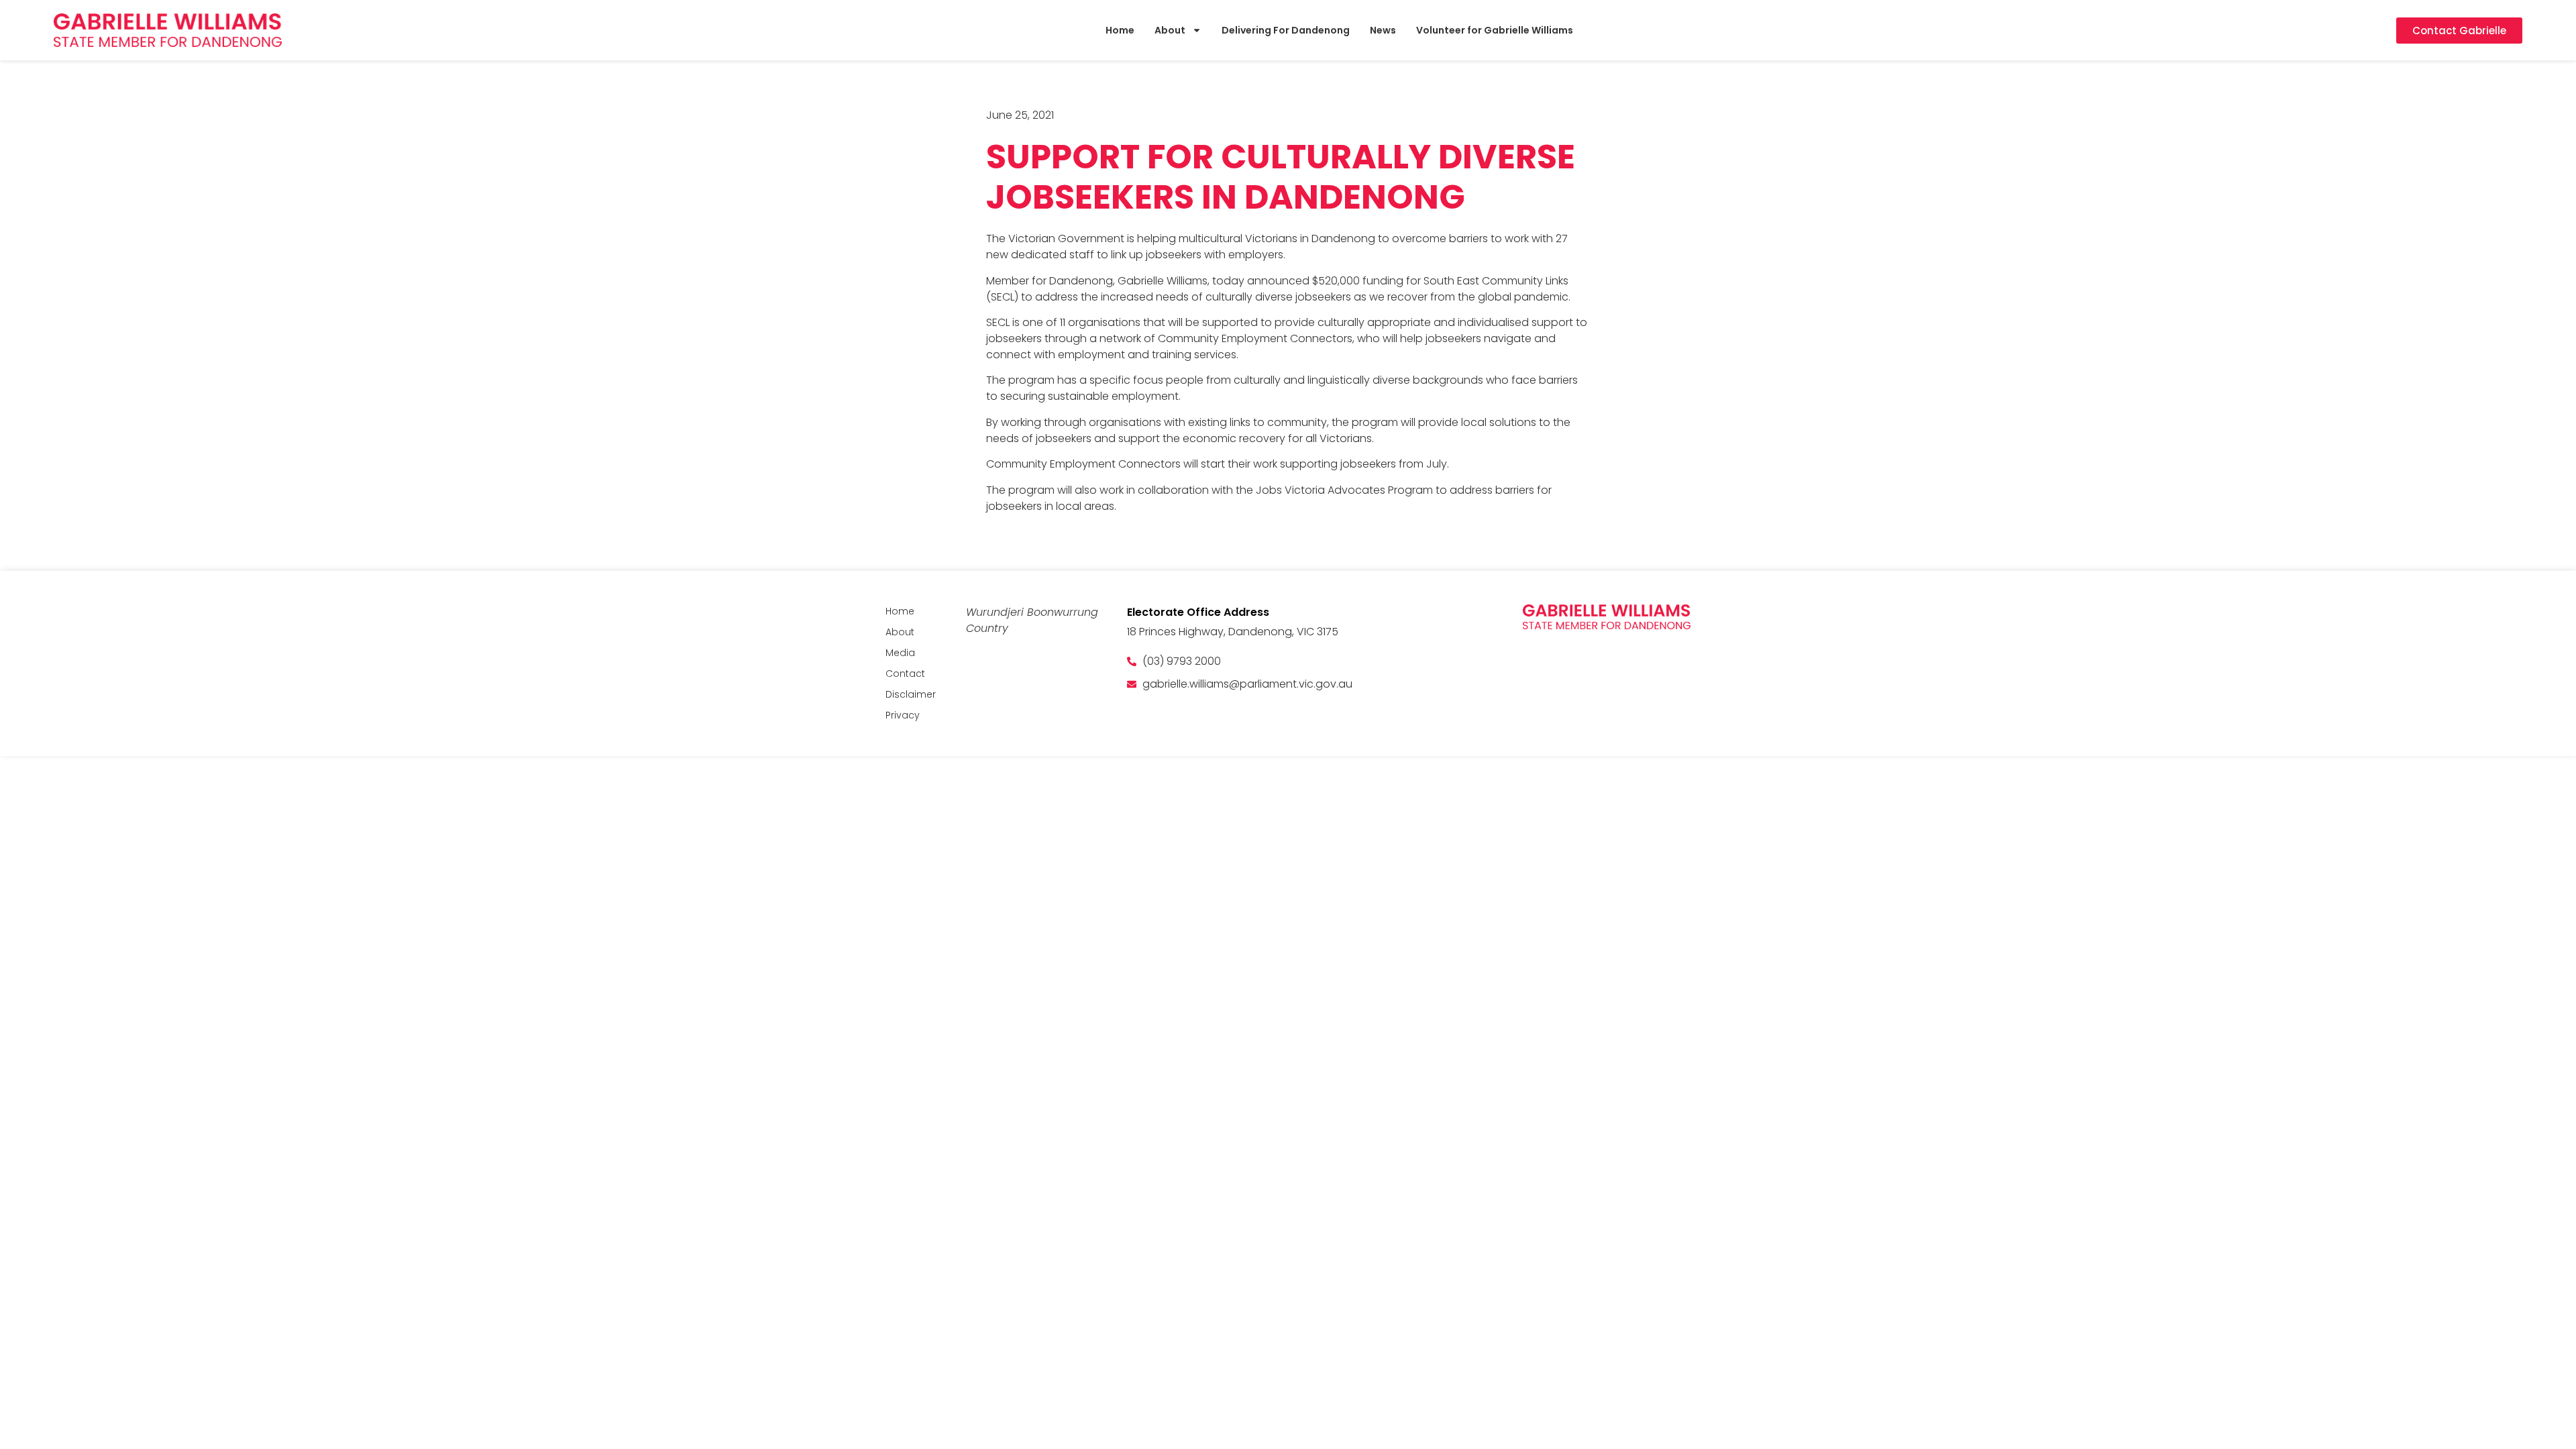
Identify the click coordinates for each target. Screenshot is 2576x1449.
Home (1120, 30)
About (1170, 30)
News (1383, 30)
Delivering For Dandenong (1286, 30)
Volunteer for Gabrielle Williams (1495, 30)
